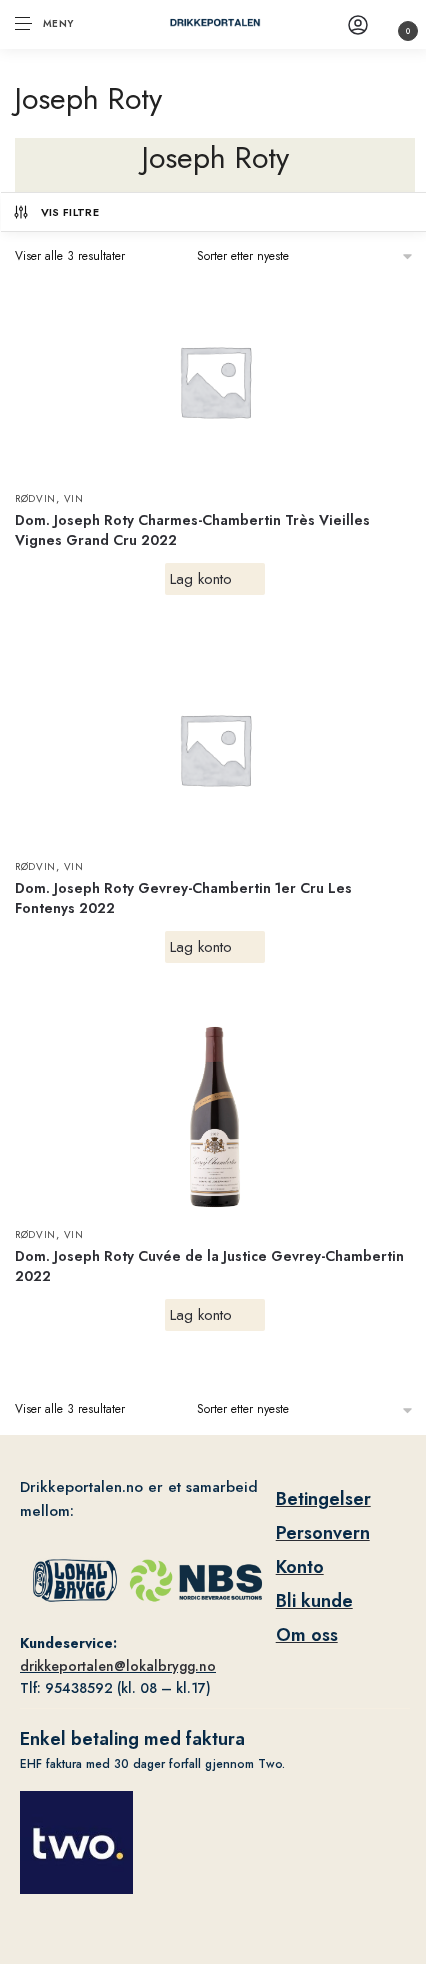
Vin (74, 498)
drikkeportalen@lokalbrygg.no (118, 1666)
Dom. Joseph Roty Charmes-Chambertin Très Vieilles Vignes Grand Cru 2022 (192, 530)
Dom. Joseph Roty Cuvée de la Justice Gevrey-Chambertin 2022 (209, 1266)
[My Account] (358, 24)
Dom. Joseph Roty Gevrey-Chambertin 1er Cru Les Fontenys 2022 (183, 898)
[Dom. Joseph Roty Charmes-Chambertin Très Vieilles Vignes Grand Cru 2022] (215, 381)
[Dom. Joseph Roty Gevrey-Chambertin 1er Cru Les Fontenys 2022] (215, 749)
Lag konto (201, 579)
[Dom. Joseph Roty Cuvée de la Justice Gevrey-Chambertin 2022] (215, 1117)
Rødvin (35, 498)
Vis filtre (70, 212)
